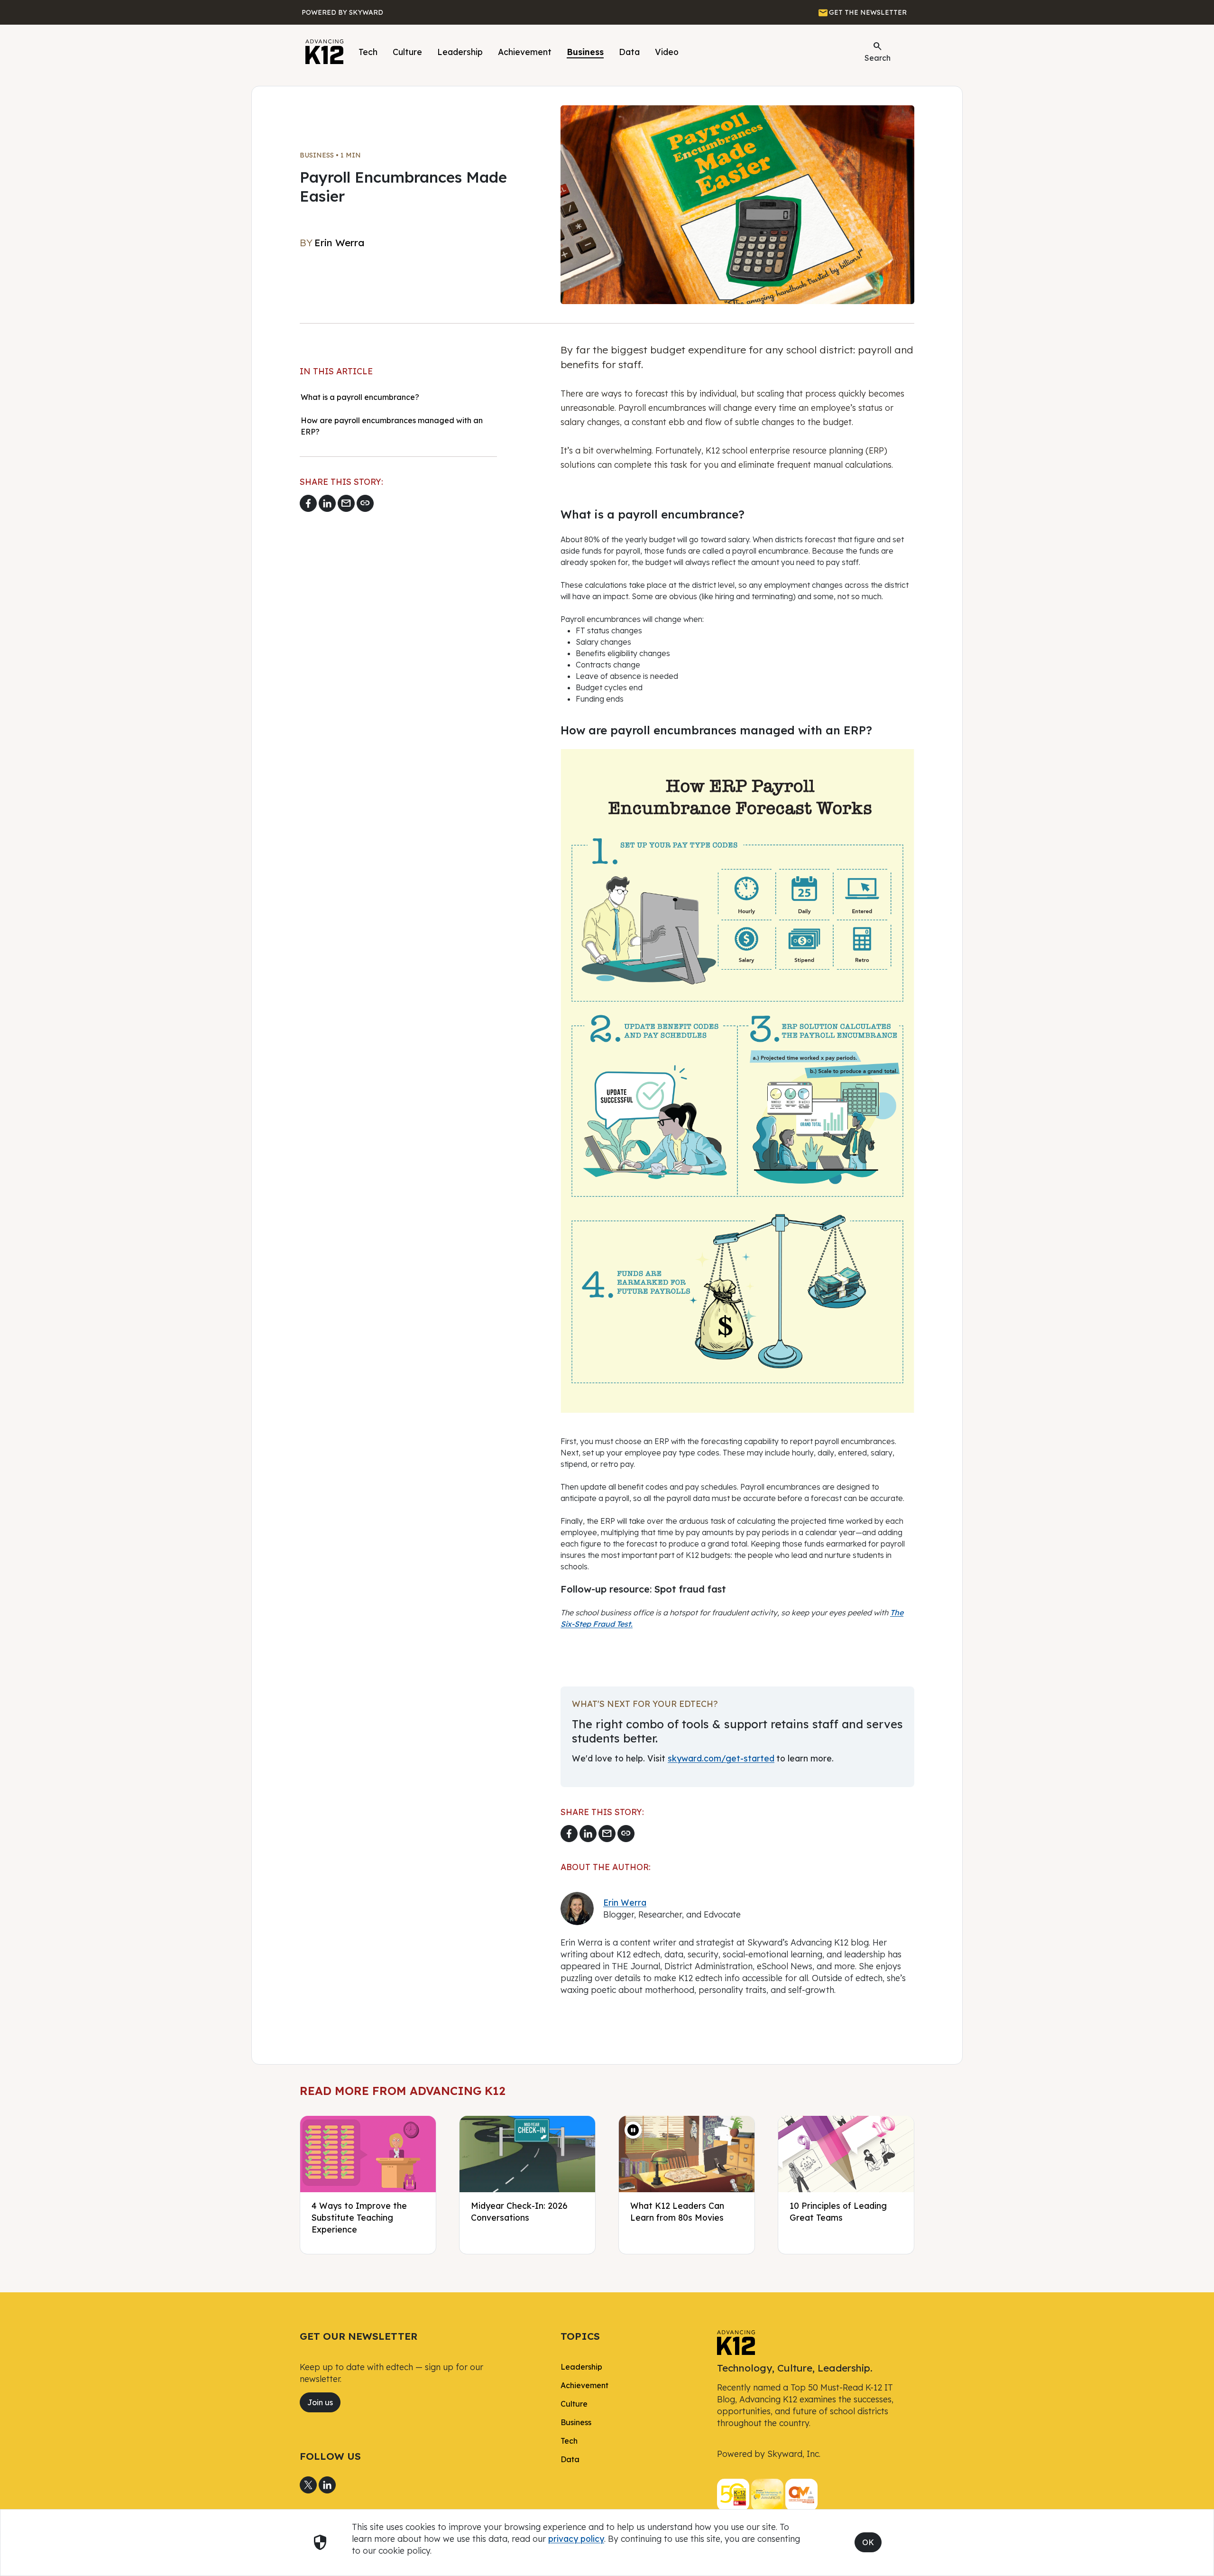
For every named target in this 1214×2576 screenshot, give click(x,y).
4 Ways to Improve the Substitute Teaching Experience (359, 2217)
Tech (368, 52)
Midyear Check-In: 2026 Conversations (519, 2211)
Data (629, 52)
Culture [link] (574, 2404)
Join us (320, 2402)
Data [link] (570, 2459)
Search (878, 51)
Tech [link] (569, 2441)
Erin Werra (625, 1902)
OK (868, 2542)
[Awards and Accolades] (767, 2494)
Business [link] (576, 2422)
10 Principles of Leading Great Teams (838, 2211)
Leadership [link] (581, 2367)
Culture (407, 52)
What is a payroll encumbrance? (360, 397)
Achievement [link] (584, 2385)
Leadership (460, 52)
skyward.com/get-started (721, 1758)
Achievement (525, 52)
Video (667, 52)
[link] (736, 2342)
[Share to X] (308, 2485)
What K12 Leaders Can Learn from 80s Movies (677, 2211)
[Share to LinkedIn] (327, 503)
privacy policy (576, 2539)
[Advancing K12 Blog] (324, 52)
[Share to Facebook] (308, 503)
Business (585, 52)
